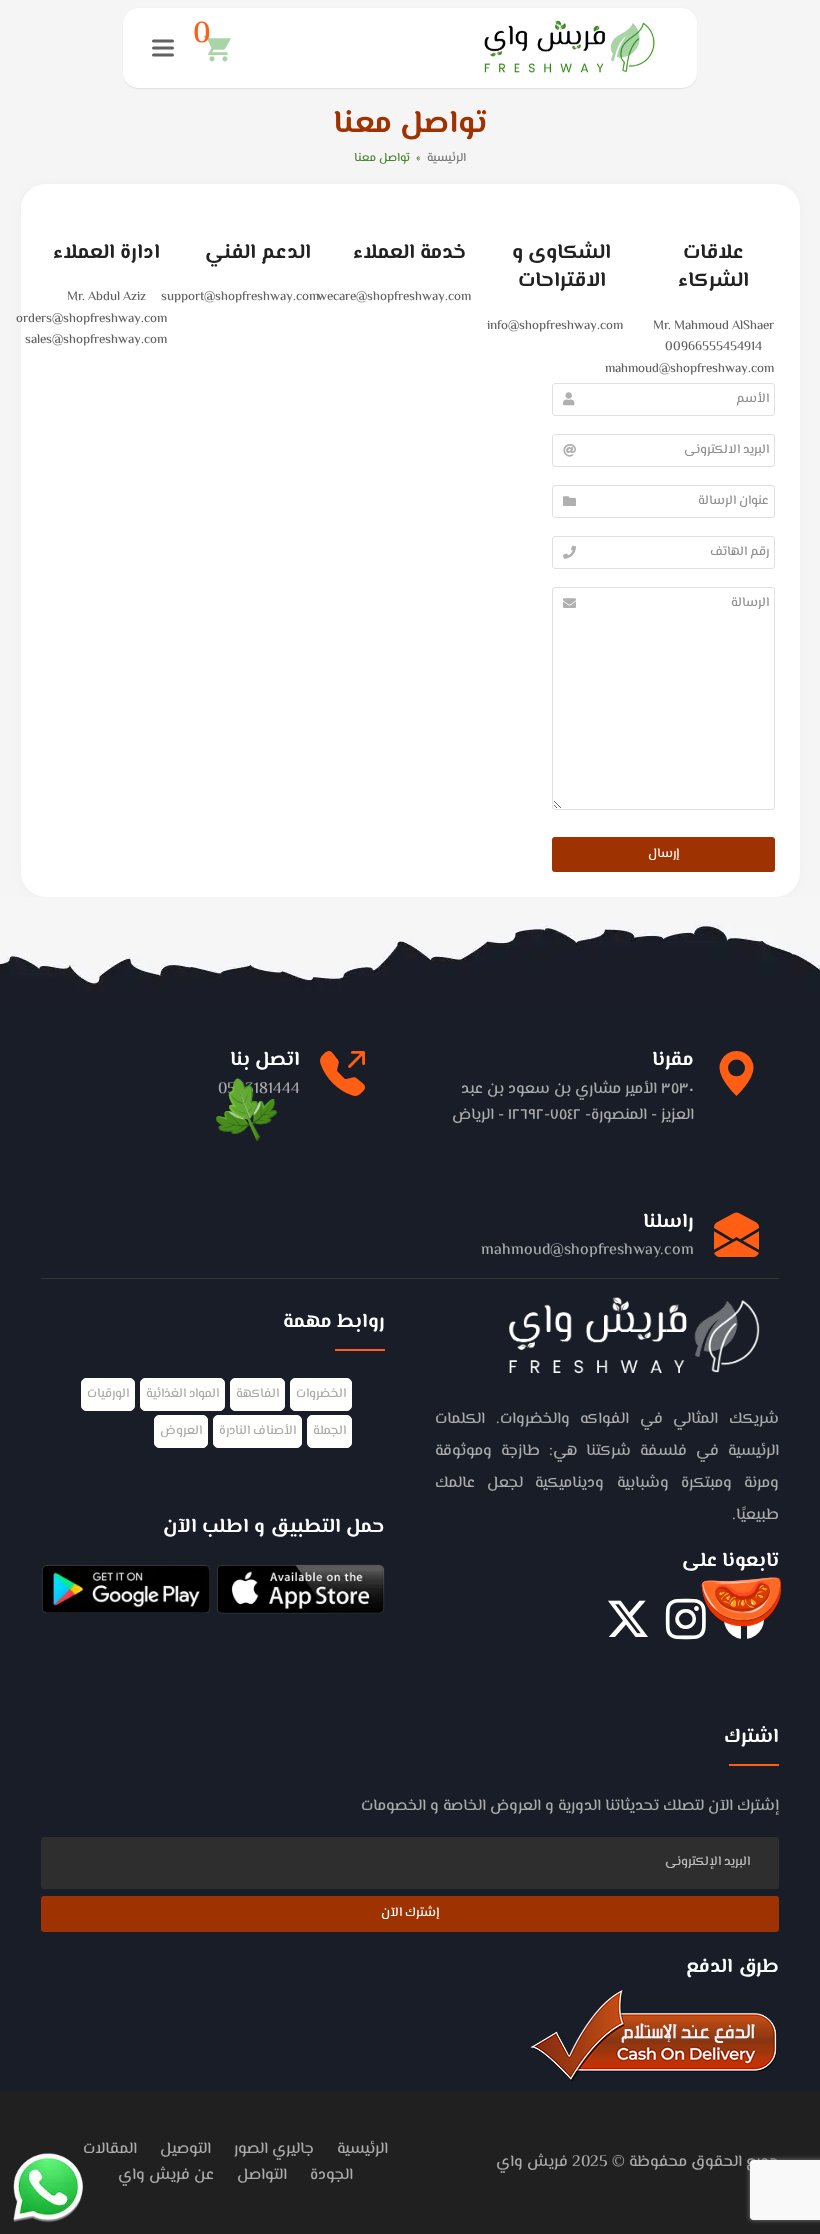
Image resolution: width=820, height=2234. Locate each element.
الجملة (329, 1431)
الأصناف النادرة (257, 1431)
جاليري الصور (274, 2149)
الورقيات (108, 1394)
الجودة (331, 2175)
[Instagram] (686, 1630)
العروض (181, 1431)
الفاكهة (257, 1394)
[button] (212, 48)
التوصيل (185, 2149)
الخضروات (321, 1394)
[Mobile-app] (300, 1593)
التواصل (262, 2175)
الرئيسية (362, 2149)
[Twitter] (628, 1630)
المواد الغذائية (182, 1394)
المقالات (110, 2149)
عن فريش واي (166, 2175)
